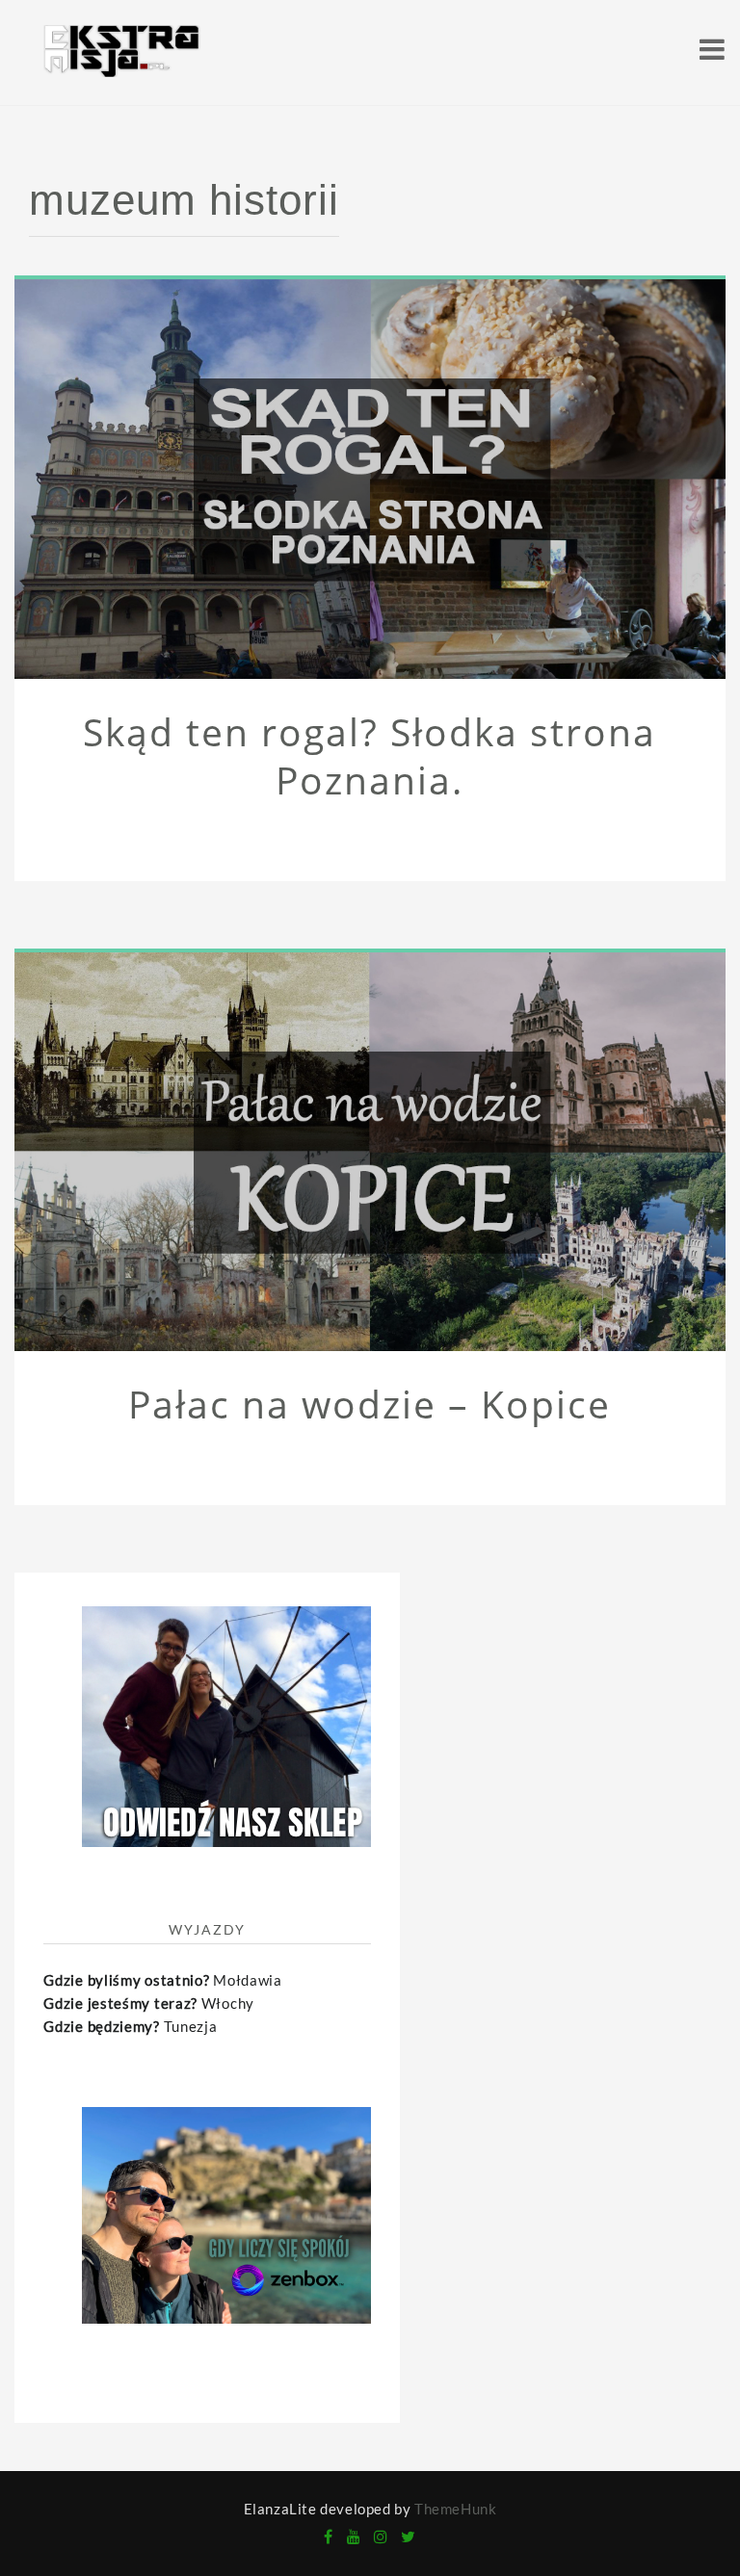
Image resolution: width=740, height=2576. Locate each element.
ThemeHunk (455, 2509)
